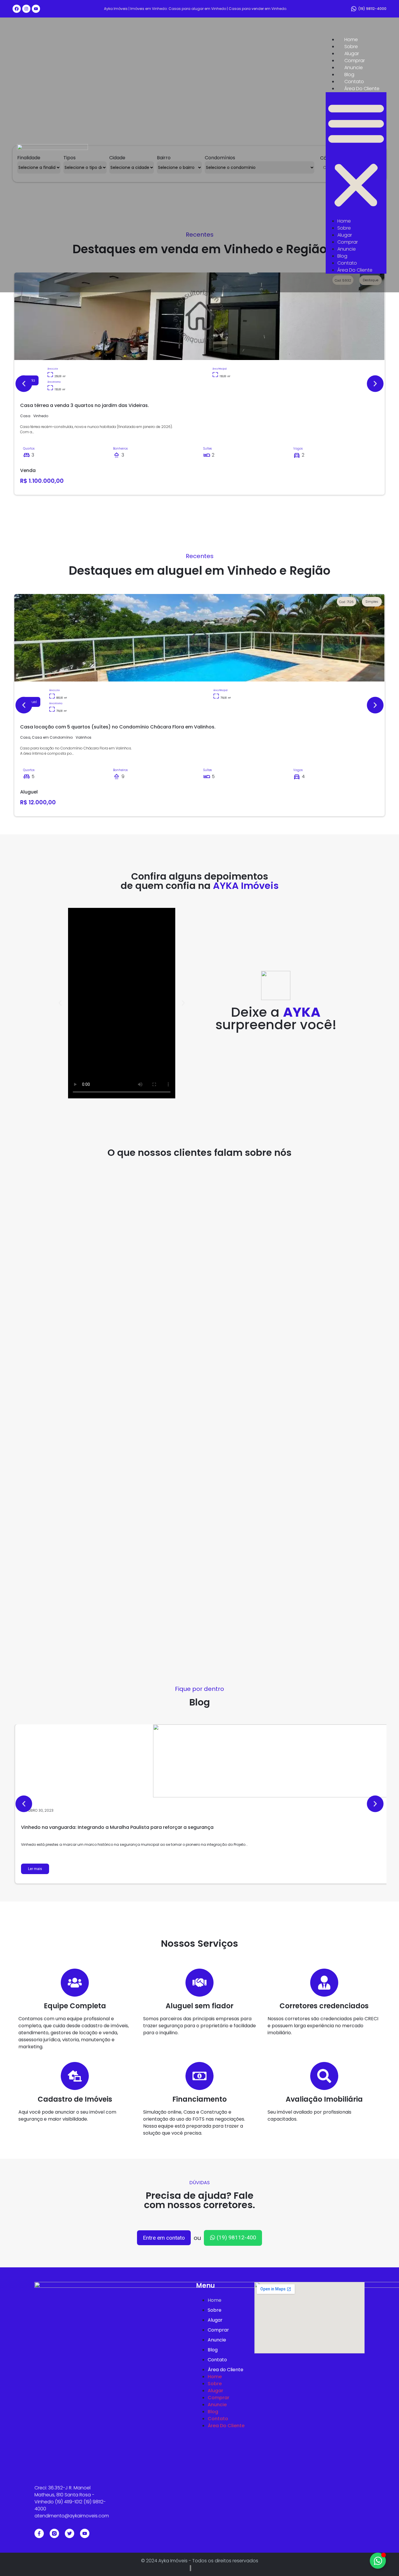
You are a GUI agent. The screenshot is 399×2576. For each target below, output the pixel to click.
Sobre (351, 47)
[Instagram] (26, 9)
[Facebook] (17, 9)
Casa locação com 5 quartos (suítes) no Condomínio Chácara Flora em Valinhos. (118, 727)
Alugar (352, 54)
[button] (356, 155)
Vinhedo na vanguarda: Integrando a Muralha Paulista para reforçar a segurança (117, 1827)
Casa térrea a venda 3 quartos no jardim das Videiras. (85, 405)
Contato (354, 82)
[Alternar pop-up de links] (378, 2561)
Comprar (355, 61)
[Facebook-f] (39, 2533)
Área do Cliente (362, 89)
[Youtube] (36, 9)
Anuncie (354, 68)
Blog (349, 75)
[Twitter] (70, 2533)
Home (351, 40)
